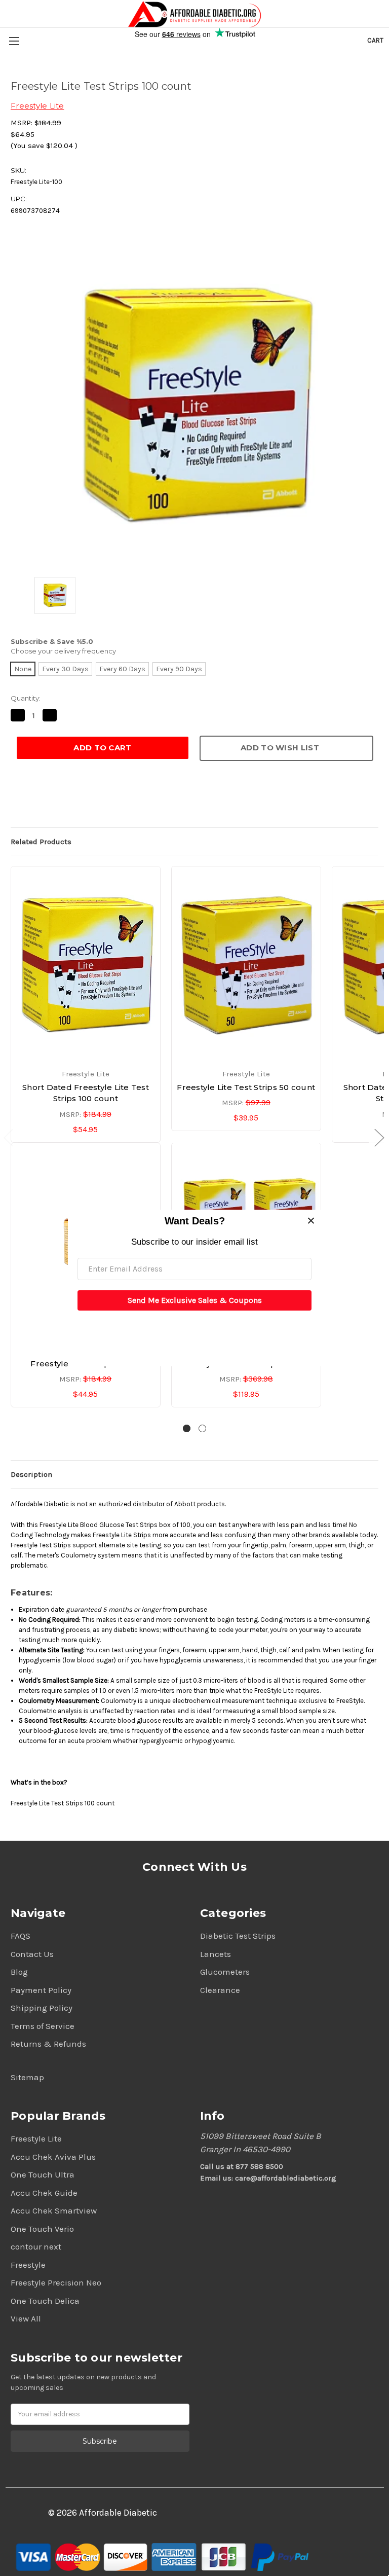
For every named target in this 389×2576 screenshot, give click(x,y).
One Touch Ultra (43, 2174)
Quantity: (26, 698)
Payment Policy (41, 1990)
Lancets (216, 1954)
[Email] (33, 801)
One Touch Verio (42, 2229)
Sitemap (27, 2077)
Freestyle (28, 2265)
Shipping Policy (42, 2008)
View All (26, 2318)
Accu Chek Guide (44, 2193)
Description (31, 1474)
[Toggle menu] (14, 41)
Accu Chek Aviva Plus (53, 2157)
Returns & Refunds (48, 2044)
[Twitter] (67, 801)
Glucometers (225, 1972)
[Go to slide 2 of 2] (379, 1137)
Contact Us (32, 1954)
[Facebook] (16, 801)
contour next (36, 2246)
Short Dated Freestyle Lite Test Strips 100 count (86, 1093)
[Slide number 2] (202, 1428)
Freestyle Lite (36, 2138)
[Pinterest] (85, 801)
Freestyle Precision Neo (56, 2282)
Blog (19, 1972)
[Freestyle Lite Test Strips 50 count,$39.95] (246, 964)
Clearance (220, 1990)
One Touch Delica (45, 2301)
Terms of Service (43, 2026)
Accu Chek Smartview (54, 2210)
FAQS (21, 1936)
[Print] (50, 801)
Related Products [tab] (41, 842)
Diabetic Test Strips (238, 1936)
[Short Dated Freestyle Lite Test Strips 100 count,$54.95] (86, 964)
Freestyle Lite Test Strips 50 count (246, 1087)
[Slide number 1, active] (187, 1428)
